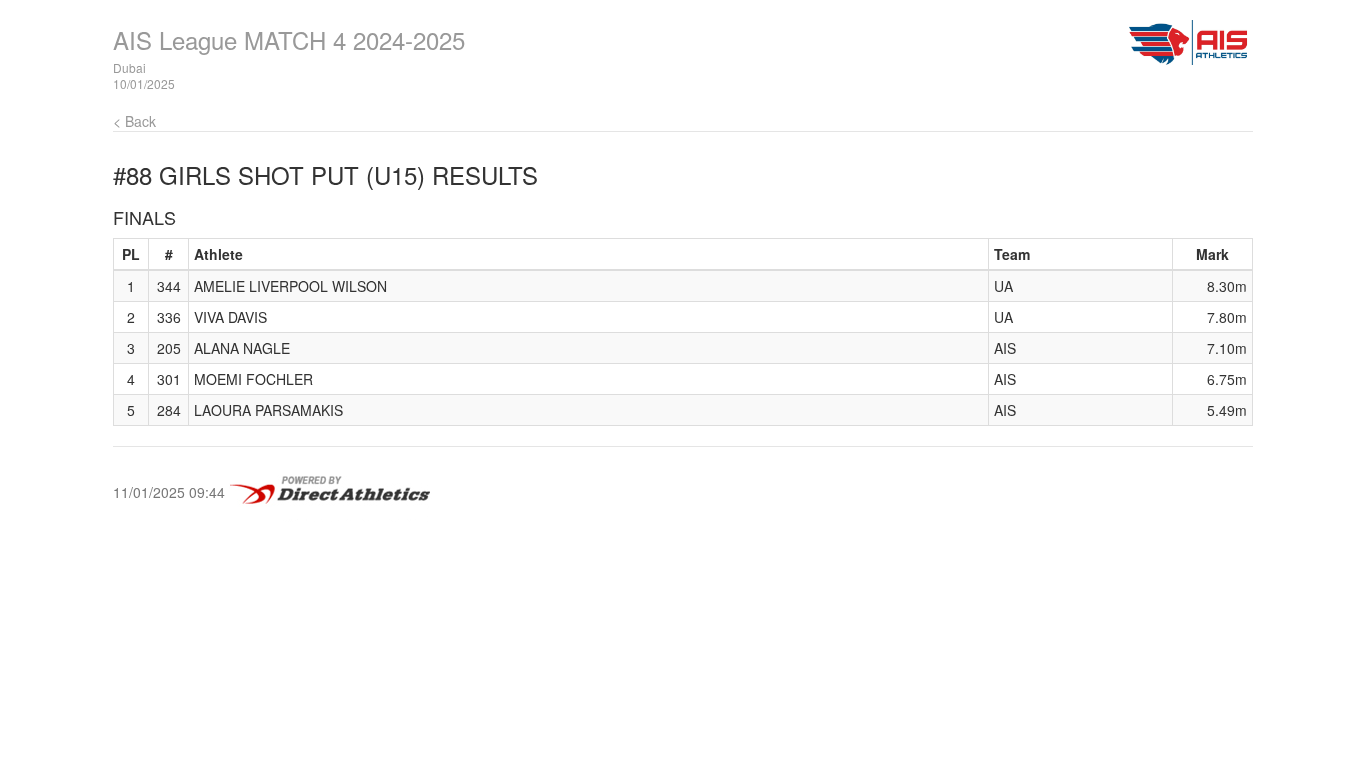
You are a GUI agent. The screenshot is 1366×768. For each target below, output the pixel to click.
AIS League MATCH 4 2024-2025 (289, 39)
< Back (134, 121)
